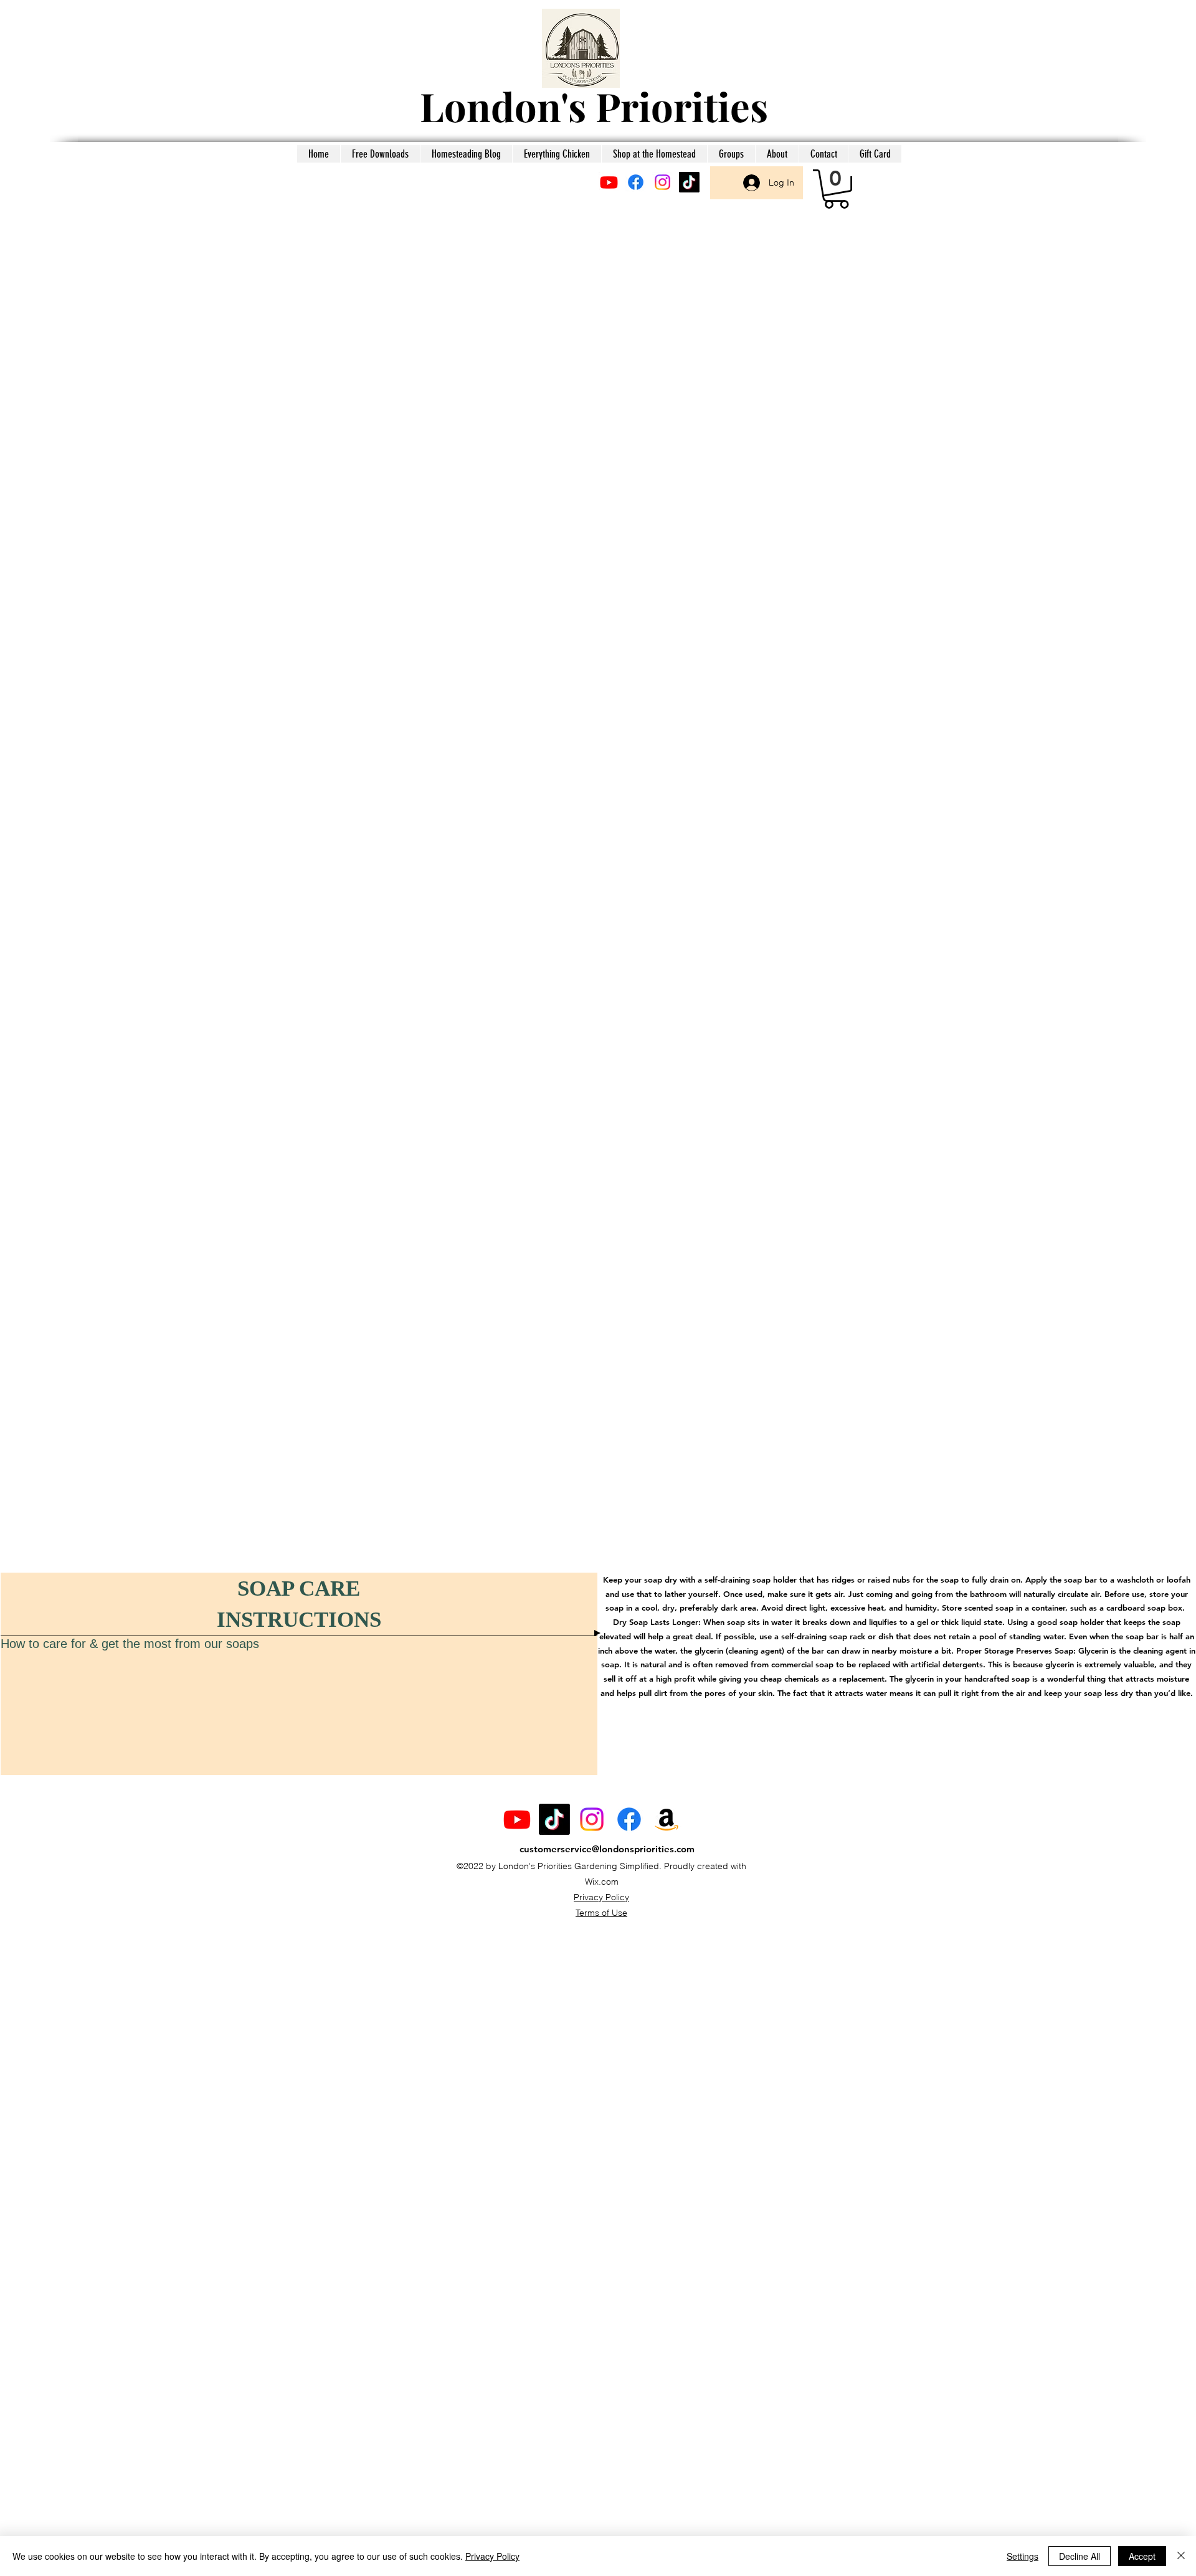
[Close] (1181, 2556)
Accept (1142, 2556)
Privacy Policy (601, 1897)
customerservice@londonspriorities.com (607, 1849)
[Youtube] (609, 182)
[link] (836, 189)
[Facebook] (636, 182)
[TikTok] (689, 182)
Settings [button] (1023, 2556)
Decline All (1080, 2556)
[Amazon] (667, 1819)
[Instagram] (662, 182)
